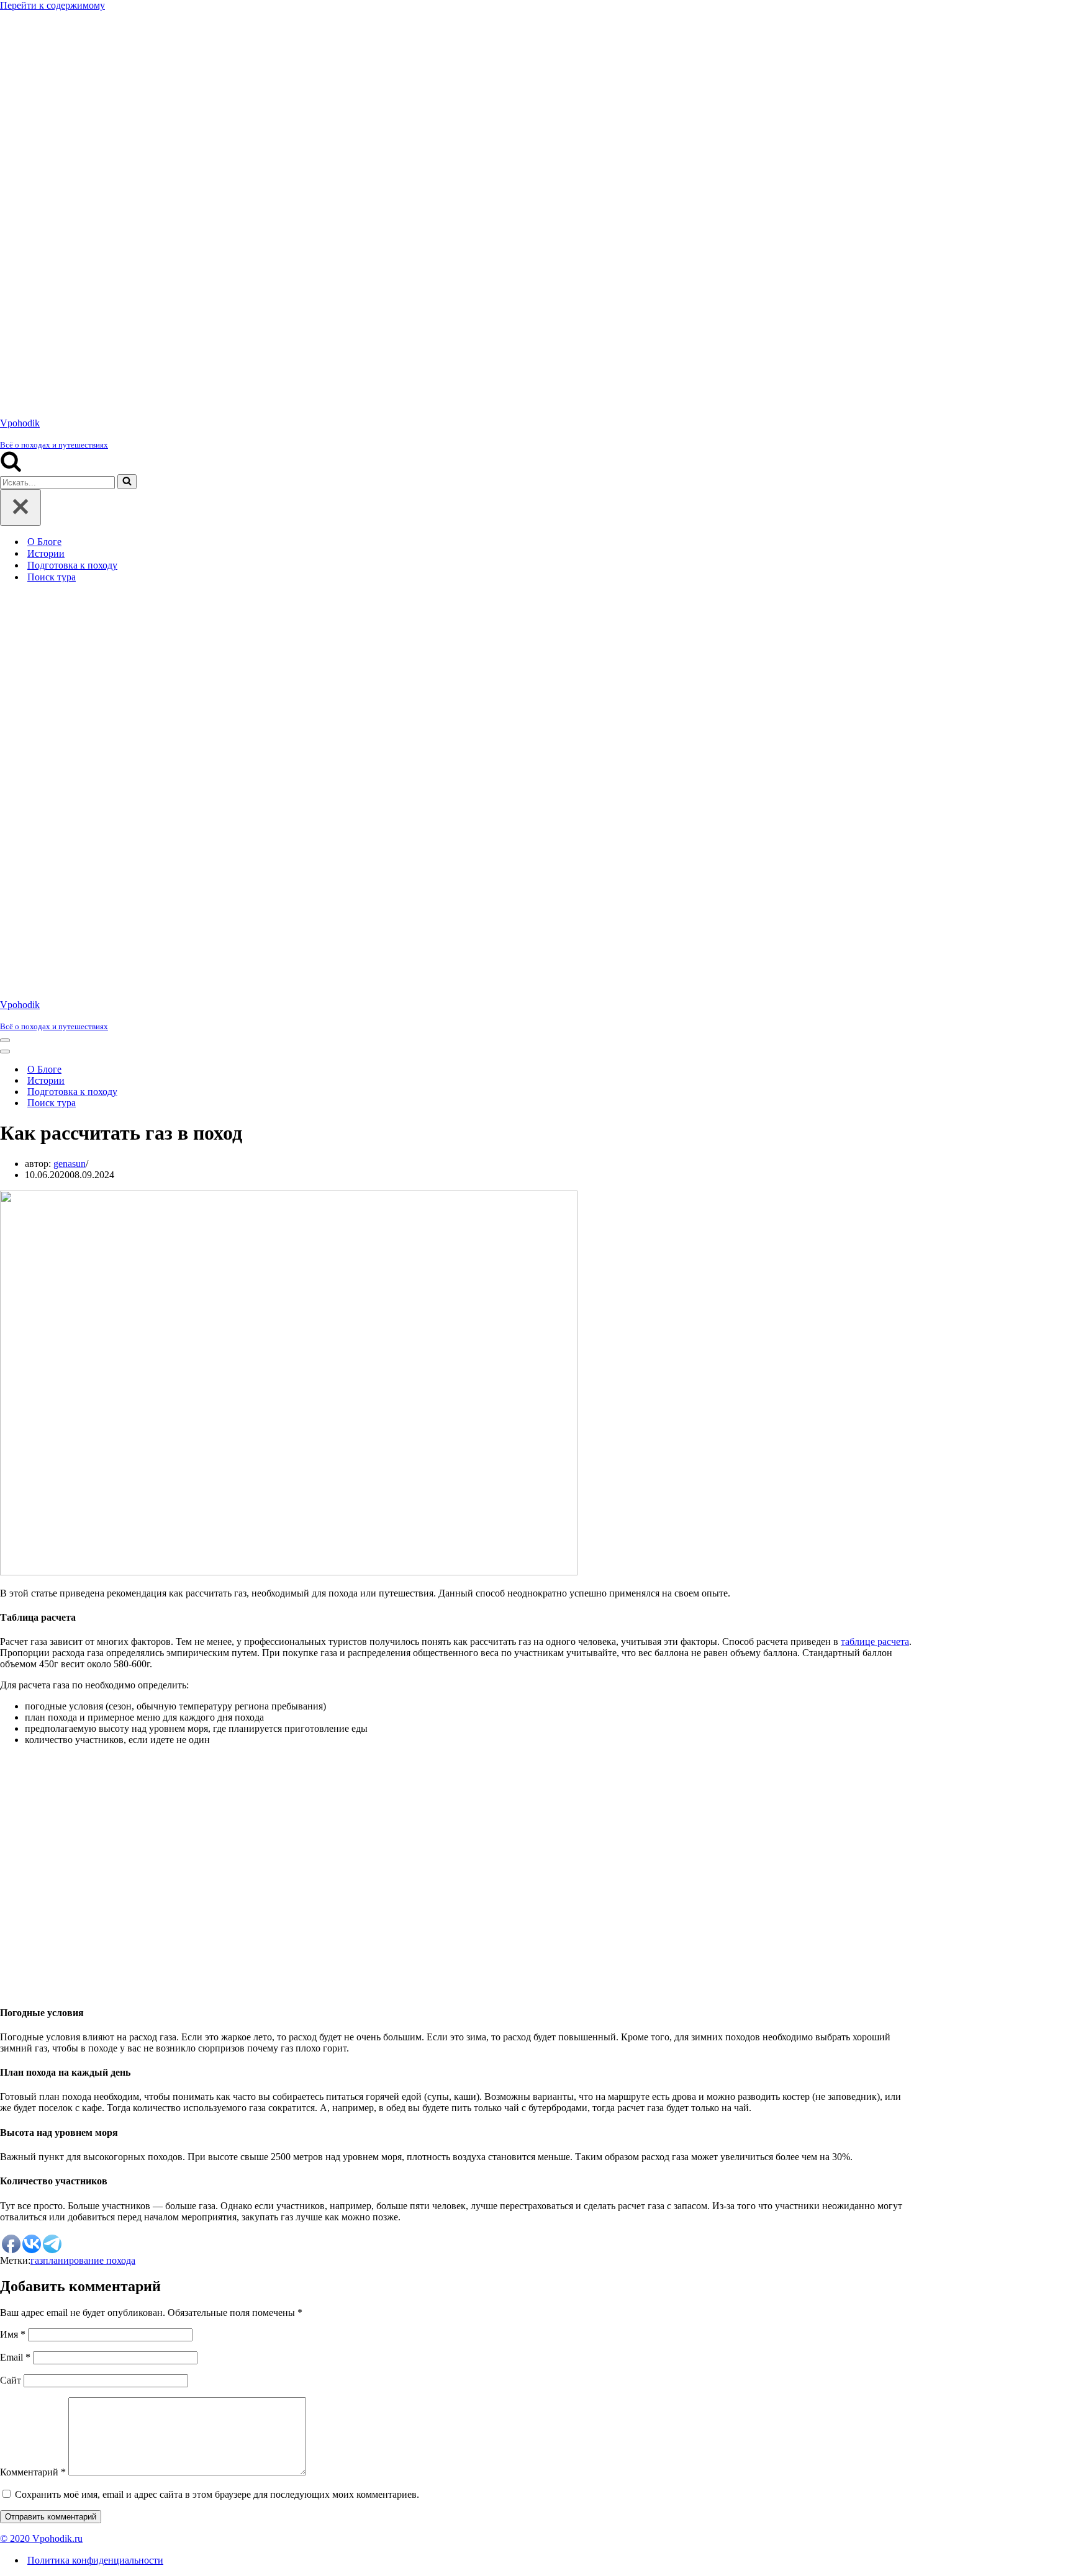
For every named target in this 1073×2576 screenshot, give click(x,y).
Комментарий (33, 1701)
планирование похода (89, 1489)
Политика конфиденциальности (95, 1789)
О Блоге (44, 156)
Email (15, 1586)
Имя (13, 1563)
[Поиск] (11, 83)
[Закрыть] (20, 122)
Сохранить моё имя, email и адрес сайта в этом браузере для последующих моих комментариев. (217, 1723)
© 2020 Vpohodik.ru (41, 1768)
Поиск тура (52, 191)
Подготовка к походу (72, 180)
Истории (46, 168)
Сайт (11, 1609)
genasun (70, 393)
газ (37, 1489)
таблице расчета (875, 871)
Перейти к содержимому (52, 5)
